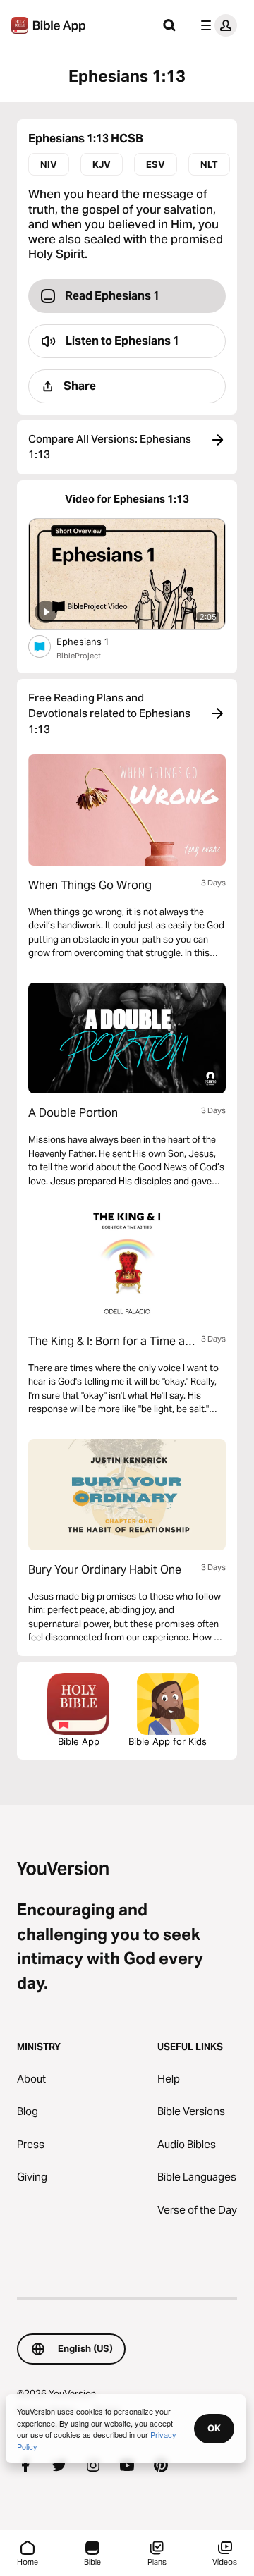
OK (214, 2428)
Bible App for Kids (168, 1741)
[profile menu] (216, 25)
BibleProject (79, 656)
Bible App (79, 1741)
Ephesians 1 (95, 641)
